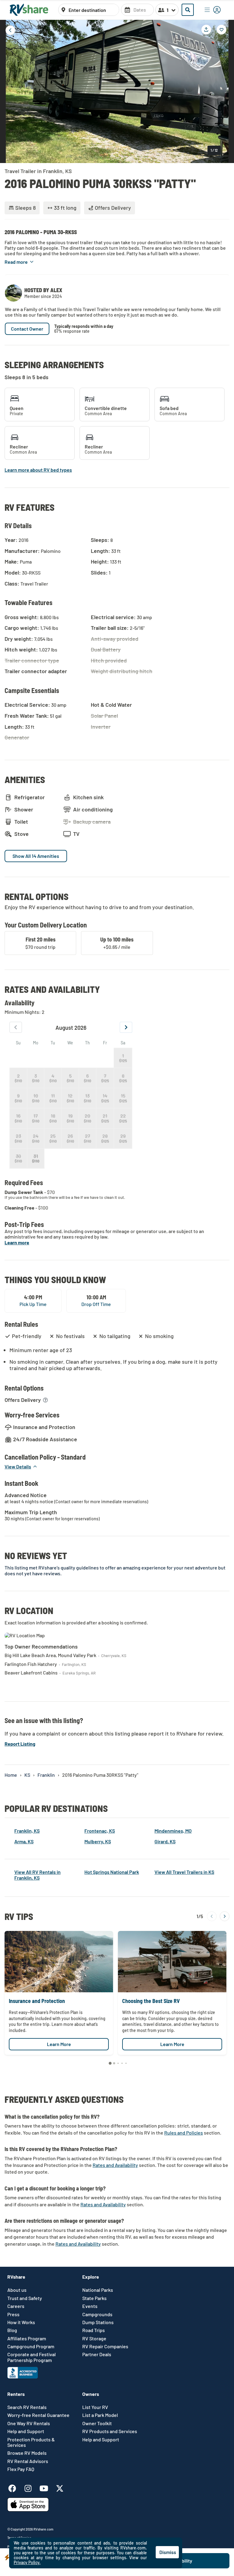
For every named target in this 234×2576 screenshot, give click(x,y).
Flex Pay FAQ (21, 2469)
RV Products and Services (110, 2431)
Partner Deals (97, 2354)
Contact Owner (27, 329)
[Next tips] (225, 1916)
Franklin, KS (27, 1831)
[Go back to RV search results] (10, 30)
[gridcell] (123, 1058)
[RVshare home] (29, 10)
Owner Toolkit (97, 2423)
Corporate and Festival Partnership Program (32, 2357)
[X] (60, 2487)
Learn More (59, 2044)
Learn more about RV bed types (38, 470)
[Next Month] (126, 1027)
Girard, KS (165, 1841)
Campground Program (31, 2346)
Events (90, 2306)
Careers (16, 2306)
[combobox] (92, 10)
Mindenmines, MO (173, 1831)
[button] (19, 262)
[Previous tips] (212, 1916)
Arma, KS (24, 1841)
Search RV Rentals (27, 2407)
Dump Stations (98, 2322)
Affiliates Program (27, 2338)
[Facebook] (15, 2487)
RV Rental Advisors (28, 2461)
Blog (12, 2330)
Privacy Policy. (27, 2562)
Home (11, 1775)
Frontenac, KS (100, 1831)
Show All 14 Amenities (36, 856)
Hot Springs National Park (112, 1872)
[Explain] (45, 1400)
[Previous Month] (16, 1027)
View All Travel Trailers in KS (184, 1872)
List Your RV (95, 2407)
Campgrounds (97, 2314)
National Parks (98, 2290)
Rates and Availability (115, 2165)
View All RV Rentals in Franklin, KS (37, 1875)
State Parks (94, 2298)
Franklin (46, 1775)
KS (27, 1775)
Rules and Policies (184, 2133)
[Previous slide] (9, 91)
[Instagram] (31, 2487)
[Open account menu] (213, 10)
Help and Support (26, 2431)
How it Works (21, 2322)
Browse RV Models (27, 2453)
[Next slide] (225, 91)
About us (17, 2290)
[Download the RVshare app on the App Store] (28, 2510)
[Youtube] (47, 2487)
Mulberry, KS (98, 1841)
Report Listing (20, 1744)
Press (13, 2314)
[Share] (206, 30)
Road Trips (94, 2330)
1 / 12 (214, 150)
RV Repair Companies (105, 2346)
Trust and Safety (25, 2298)
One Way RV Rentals (29, 2423)
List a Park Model (100, 2415)
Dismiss (168, 2552)
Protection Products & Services (31, 2442)
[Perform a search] (188, 10)
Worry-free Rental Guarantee (38, 2415)
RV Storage (94, 2338)
